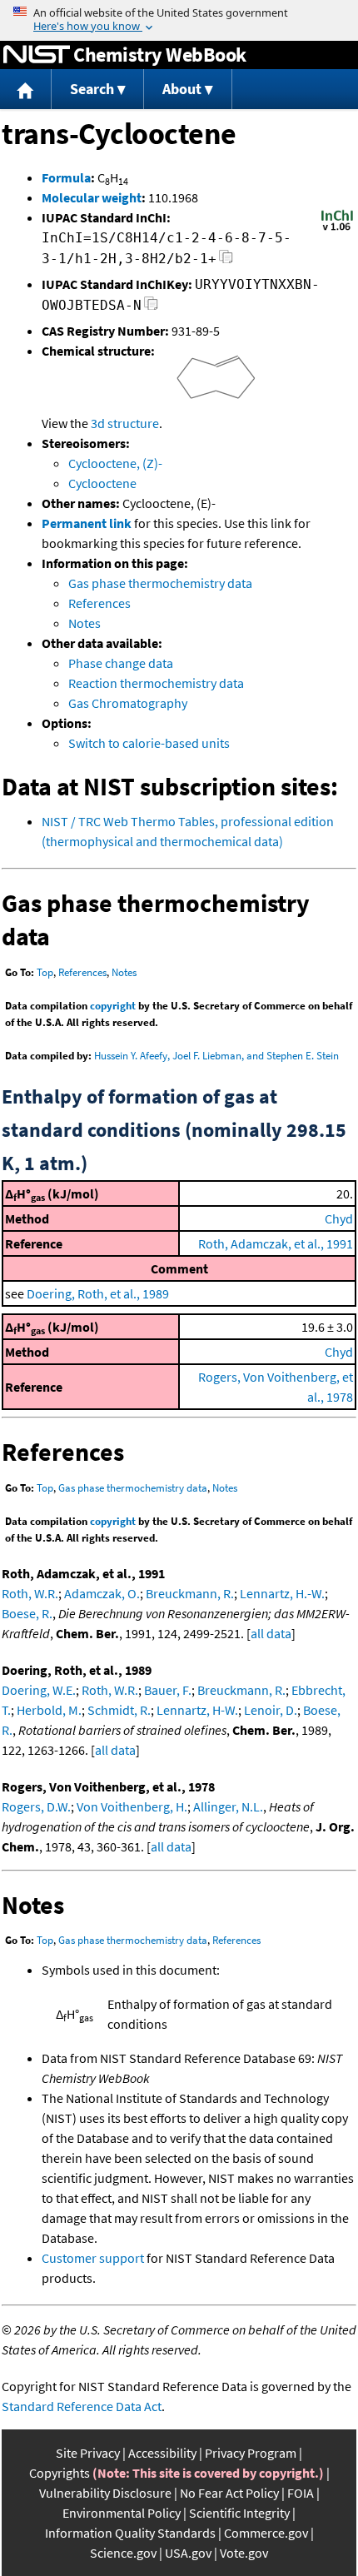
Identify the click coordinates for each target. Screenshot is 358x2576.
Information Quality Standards (130, 2533)
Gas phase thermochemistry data (160, 583)
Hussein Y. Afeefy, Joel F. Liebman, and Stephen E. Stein (216, 1056)
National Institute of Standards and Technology (37, 55)
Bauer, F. (168, 1690)
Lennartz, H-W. (197, 1710)
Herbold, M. (49, 1710)
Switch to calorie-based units (149, 743)
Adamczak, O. (102, 1593)
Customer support (93, 2258)
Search (92, 89)
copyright (113, 1006)
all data (271, 1633)
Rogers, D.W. (36, 1806)
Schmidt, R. (119, 1710)
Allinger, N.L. (228, 1806)
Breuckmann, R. (190, 1593)
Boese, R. (27, 1613)
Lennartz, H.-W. (282, 1593)
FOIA (301, 2493)
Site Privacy (88, 2453)
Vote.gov (244, 2553)
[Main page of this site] (26, 90)
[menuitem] (26, 90)
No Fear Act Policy (229, 2493)
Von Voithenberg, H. (132, 1806)
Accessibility (162, 2453)
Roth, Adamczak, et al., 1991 (276, 1243)
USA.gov (188, 2553)
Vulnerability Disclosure (105, 2493)
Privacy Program (251, 2453)
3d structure (125, 423)
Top (45, 972)
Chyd (339, 1218)
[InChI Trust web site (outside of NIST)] (337, 229)
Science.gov (123, 2553)
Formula (66, 177)
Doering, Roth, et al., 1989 (98, 1293)
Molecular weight (92, 197)
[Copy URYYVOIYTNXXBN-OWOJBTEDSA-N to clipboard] (151, 308)
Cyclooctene (102, 483)
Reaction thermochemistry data (156, 683)
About (182, 89)
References (99, 603)
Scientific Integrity (239, 2513)
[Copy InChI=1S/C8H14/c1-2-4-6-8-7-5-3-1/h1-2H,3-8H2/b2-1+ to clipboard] (226, 261)
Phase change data (121, 663)
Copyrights (60, 2473)
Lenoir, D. (271, 1710)
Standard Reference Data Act (82, 2406)
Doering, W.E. (39, 1690)
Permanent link (87, 523)
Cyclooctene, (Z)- (115, 463)
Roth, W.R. (30, 1593)
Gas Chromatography (128, 703)
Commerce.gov (266, 2533)
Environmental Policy (122, 2513)
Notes (85, 623)
